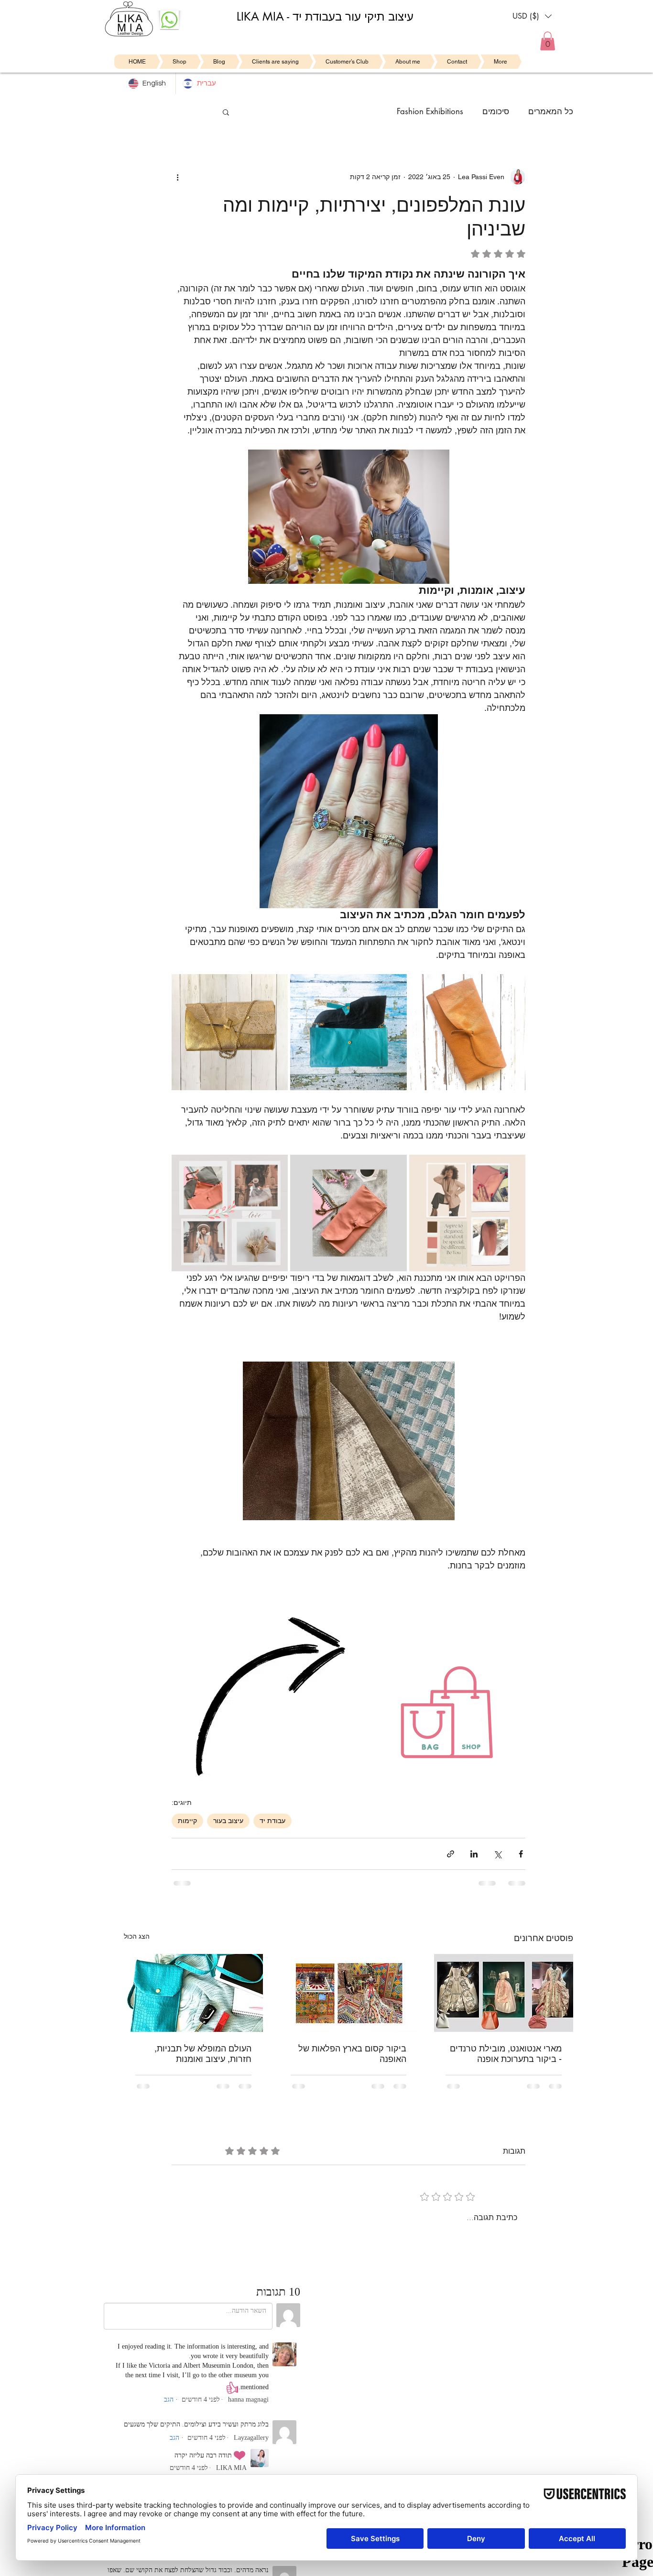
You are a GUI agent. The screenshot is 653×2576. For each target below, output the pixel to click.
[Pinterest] (115, 2440)
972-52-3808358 (250, 2371)
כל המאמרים (551, 111)
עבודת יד (272, 1821)
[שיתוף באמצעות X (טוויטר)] (497, 1854)
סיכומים (496, 111)
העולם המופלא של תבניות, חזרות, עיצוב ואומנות (203, 2054)
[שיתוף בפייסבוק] (521, 1854)
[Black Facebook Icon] (165, 2440)
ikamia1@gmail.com (259, 2380)
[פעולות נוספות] (177, 177)
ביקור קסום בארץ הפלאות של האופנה (352, 2054)
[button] (532, 16)
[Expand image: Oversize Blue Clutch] (303, 987)
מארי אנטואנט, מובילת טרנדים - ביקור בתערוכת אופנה (506, 2054)
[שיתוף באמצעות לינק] (451, 1854)
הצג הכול (137, 1936)
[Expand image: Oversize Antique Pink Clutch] (422, 1167)
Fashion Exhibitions (430, 111)
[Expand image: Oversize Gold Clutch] (184, 987)
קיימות (187, 1821)
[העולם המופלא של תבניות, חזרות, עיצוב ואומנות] (193, 1993)
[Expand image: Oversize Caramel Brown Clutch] (422, 987)
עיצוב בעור (228, 1821)
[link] (548, 41)
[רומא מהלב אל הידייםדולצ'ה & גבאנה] (349, 1993)
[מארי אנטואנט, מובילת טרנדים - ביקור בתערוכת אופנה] (504, 1993)
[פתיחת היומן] (396, 2412)
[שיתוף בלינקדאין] (474, 1854)
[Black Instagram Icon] (148, 2440)
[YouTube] (132, 2440)
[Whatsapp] (98, 2440)
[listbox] (532, 16)
